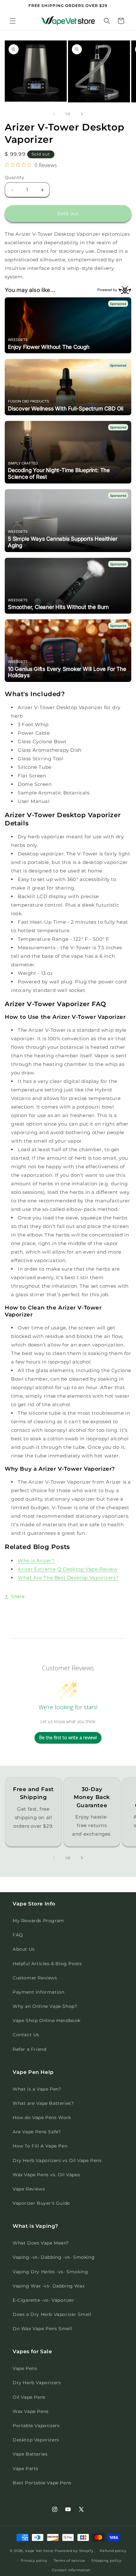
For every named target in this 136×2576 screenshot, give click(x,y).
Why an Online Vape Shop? (45, 2006)
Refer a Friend (29, 2049)
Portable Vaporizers (36, 2426)
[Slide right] (82, 114)
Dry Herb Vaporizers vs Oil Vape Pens (57, 2160)
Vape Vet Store (39, 2551)
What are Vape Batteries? (43, 2103)
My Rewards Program (38, 1921)
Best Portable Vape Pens (42, 2483)
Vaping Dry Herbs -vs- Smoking (50, 2272)
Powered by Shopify (74, 2551)
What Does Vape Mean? (41, 2243)
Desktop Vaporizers (36, 2440)
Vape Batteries (30, 2454)
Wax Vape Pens (31, 2411)
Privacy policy (34, 2561)
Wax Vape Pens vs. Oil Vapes (46, 2175)
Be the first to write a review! (68, 1738)
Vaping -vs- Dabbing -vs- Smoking (54, 2257)
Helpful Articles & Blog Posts (47, 1964)
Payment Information (38, 1992)
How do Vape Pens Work (42, 2117)
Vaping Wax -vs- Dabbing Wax (49, 2286)
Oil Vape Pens (29, 2397)
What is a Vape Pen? (37, 2089)
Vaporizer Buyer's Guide (41, 2203)
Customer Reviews (35, 1978)
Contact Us (26, 2035)
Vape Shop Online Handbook (47, 2020)
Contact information (71, 2570)
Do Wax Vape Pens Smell (42, 2329)
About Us (24, 1949)
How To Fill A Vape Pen (40, 2146)
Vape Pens (25, 2368)
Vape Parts (25, 2469)
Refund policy (113, 2551)
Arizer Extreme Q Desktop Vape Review (68, 1569)
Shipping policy (106, 2561)
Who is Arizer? (36, 1561)
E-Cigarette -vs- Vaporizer (43, 2300)
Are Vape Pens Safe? (37, 2132)
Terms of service (69, 2561)
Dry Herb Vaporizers (37, 2383)
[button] (13, 21)
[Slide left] (54, 114)
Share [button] (18, 1596)
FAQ (18, 1935)
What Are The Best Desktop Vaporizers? (68, 1578)
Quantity (14, 177)
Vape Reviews (29, 2189)
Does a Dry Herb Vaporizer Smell (52, 2314)
